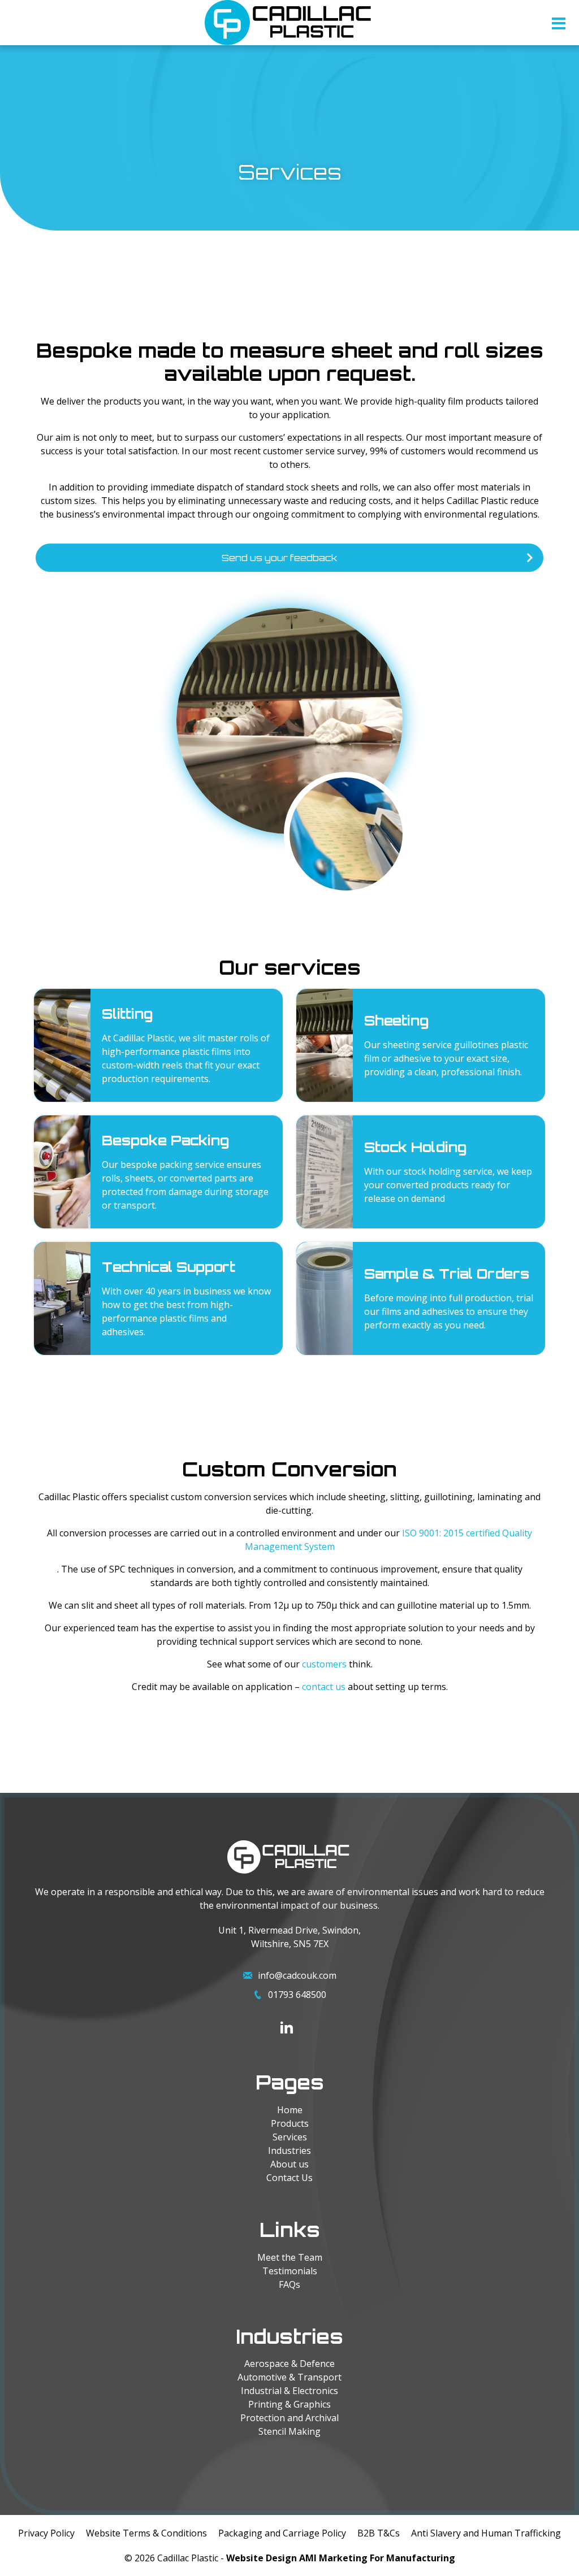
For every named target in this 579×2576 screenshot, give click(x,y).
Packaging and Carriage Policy (282, 2533)
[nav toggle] (559, 26)
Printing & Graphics (289, 2404)
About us (289, 2164)
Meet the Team (290, 2257)
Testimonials (290, 2271)
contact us (324, 1687)
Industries (289, 2151)
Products (290, 2123)
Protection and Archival (289, 2418)
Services (290, 2137)
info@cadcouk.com (297, 1975)
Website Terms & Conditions (146, 2533)
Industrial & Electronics (289, 2391)
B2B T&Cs (379, 2533)
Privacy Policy (46, 2533)
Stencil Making (289, 2431)
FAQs (289, 2284)
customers (324, 1664)
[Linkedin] (287, 2027)
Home (290, 2110)
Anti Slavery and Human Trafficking (486, 2533)
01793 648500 (297, 1995)
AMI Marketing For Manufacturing (377, 2558)
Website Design (262, 2558)
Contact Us (289, 2178)
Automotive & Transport (289, 2377)
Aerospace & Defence (289, 2364)
